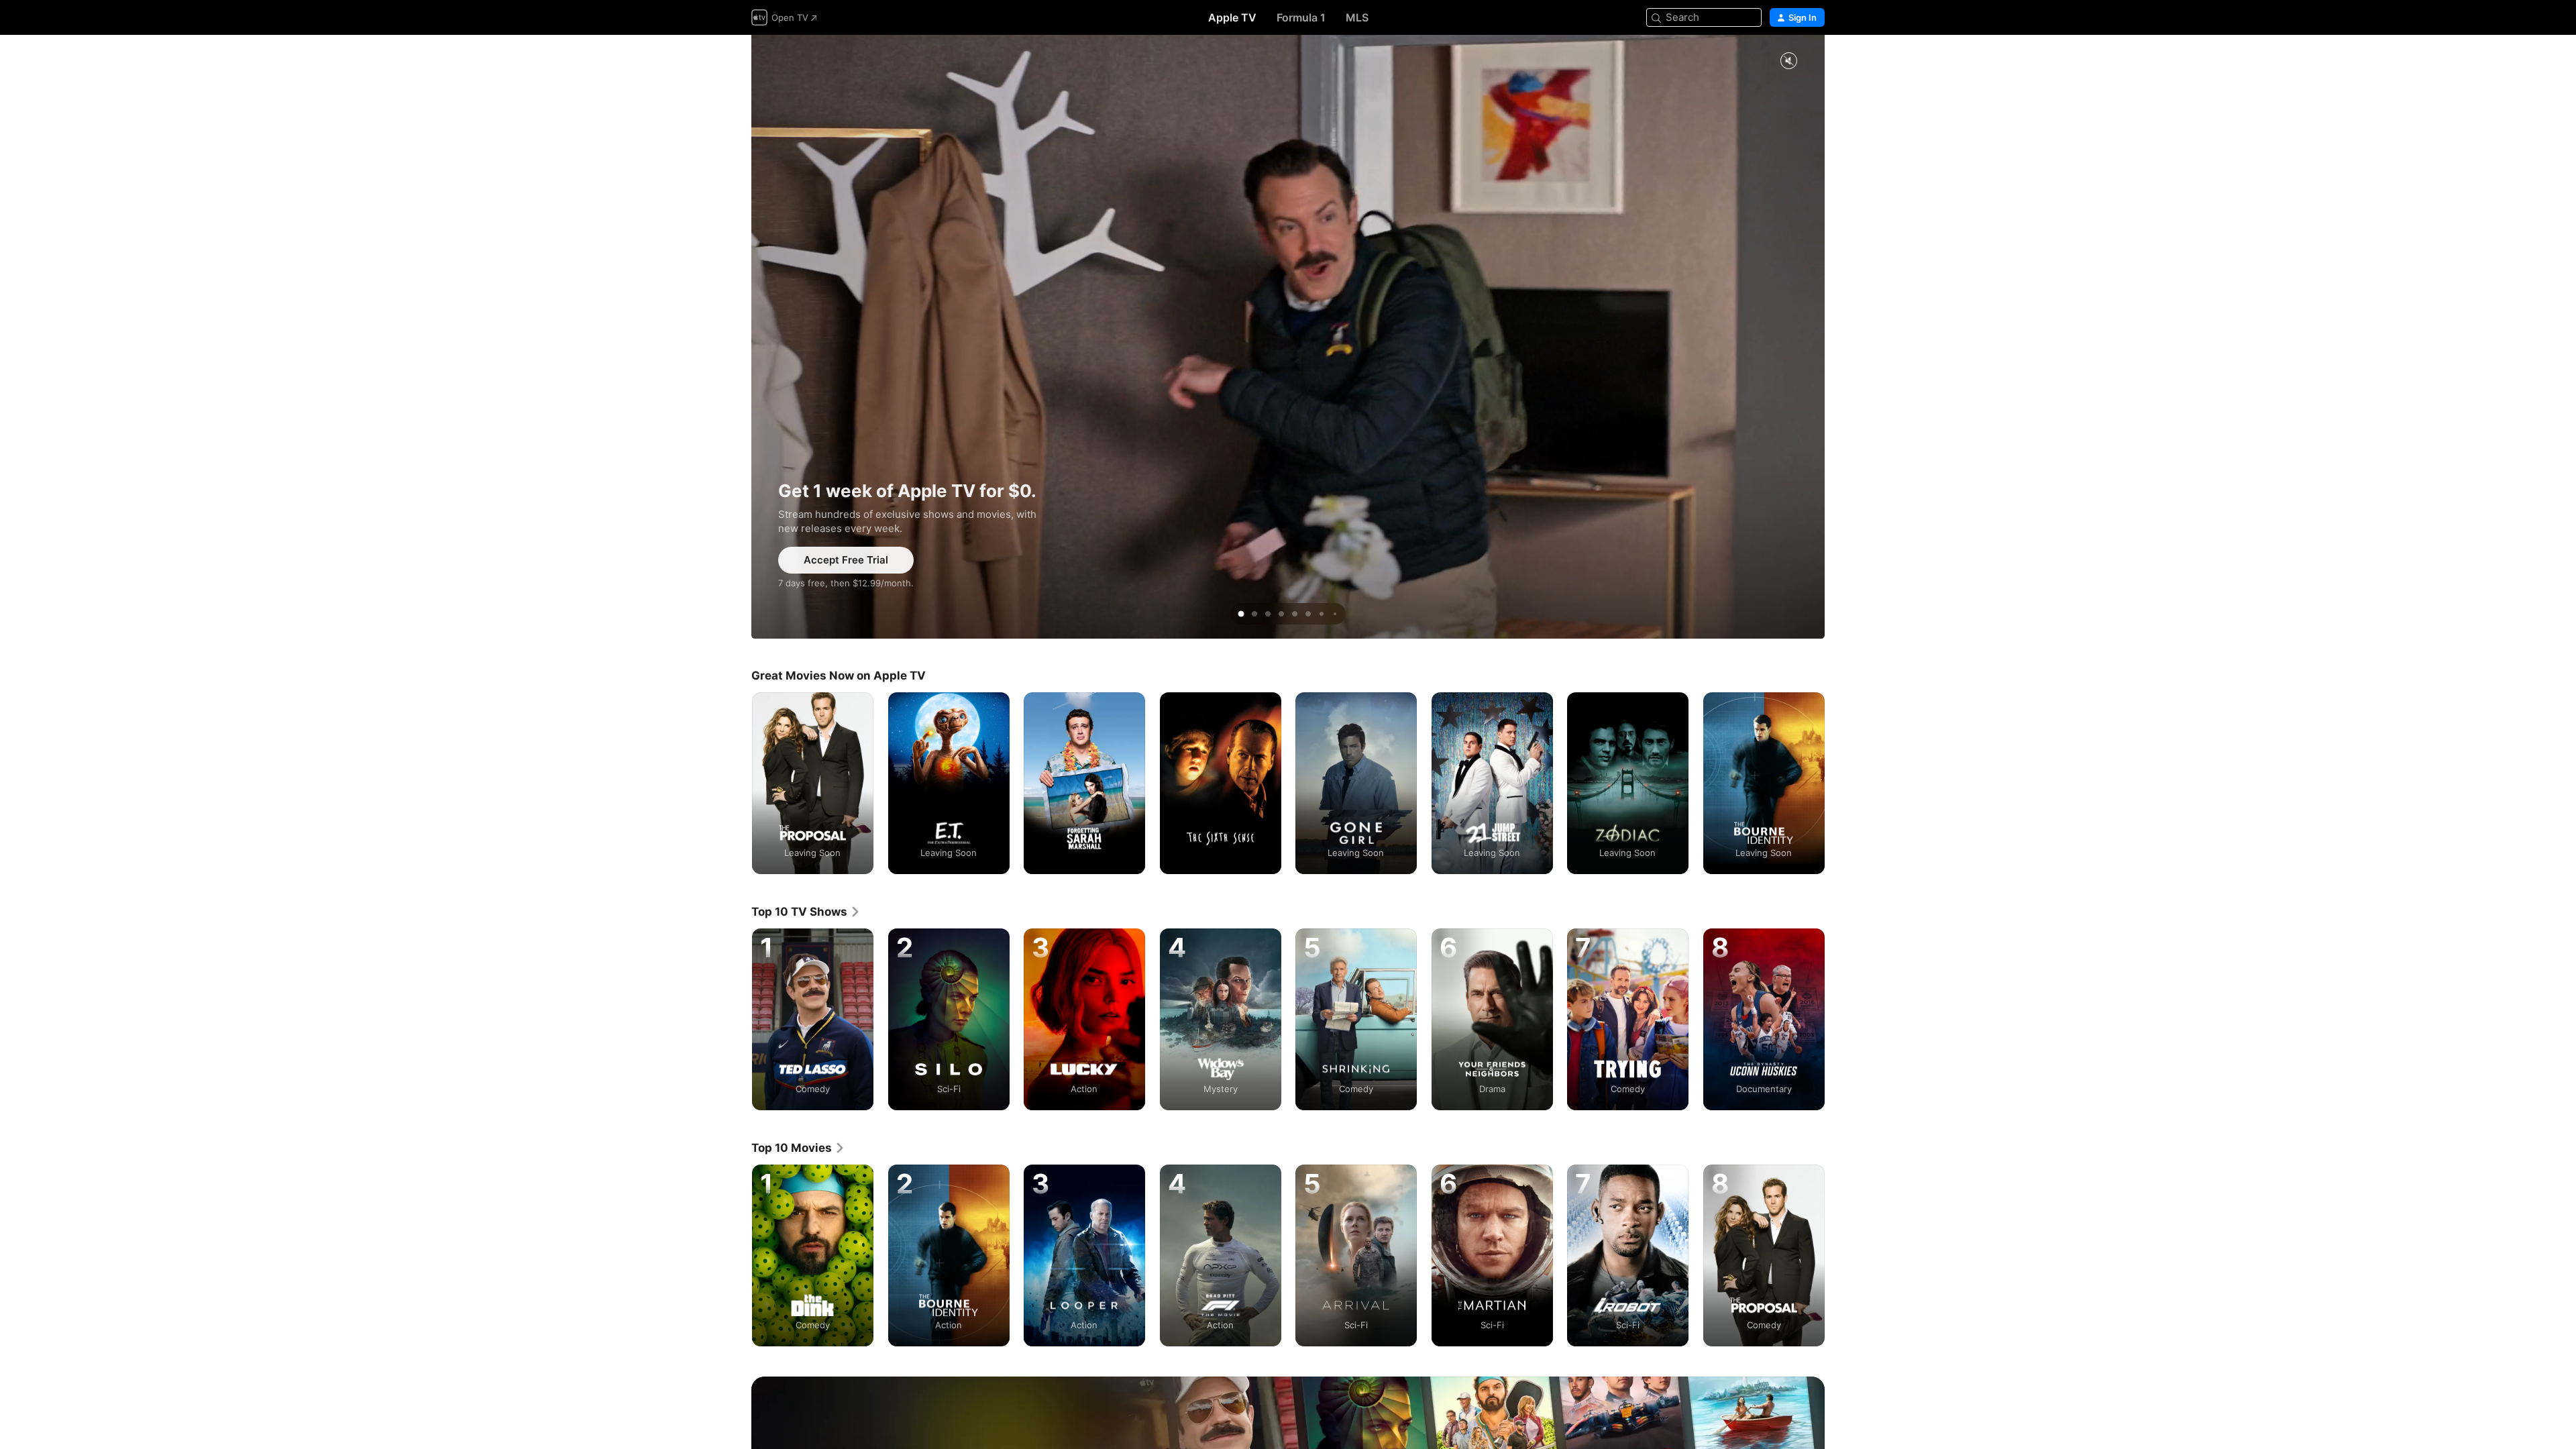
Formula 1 (1301, 17)
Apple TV (1232, 17)
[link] (806, 912)
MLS (1357, 17)
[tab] (1241, 614)
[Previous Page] (738, 783)
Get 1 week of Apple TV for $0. (1288, 337)
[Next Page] (1838, 783)
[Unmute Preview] (1788, 61)
